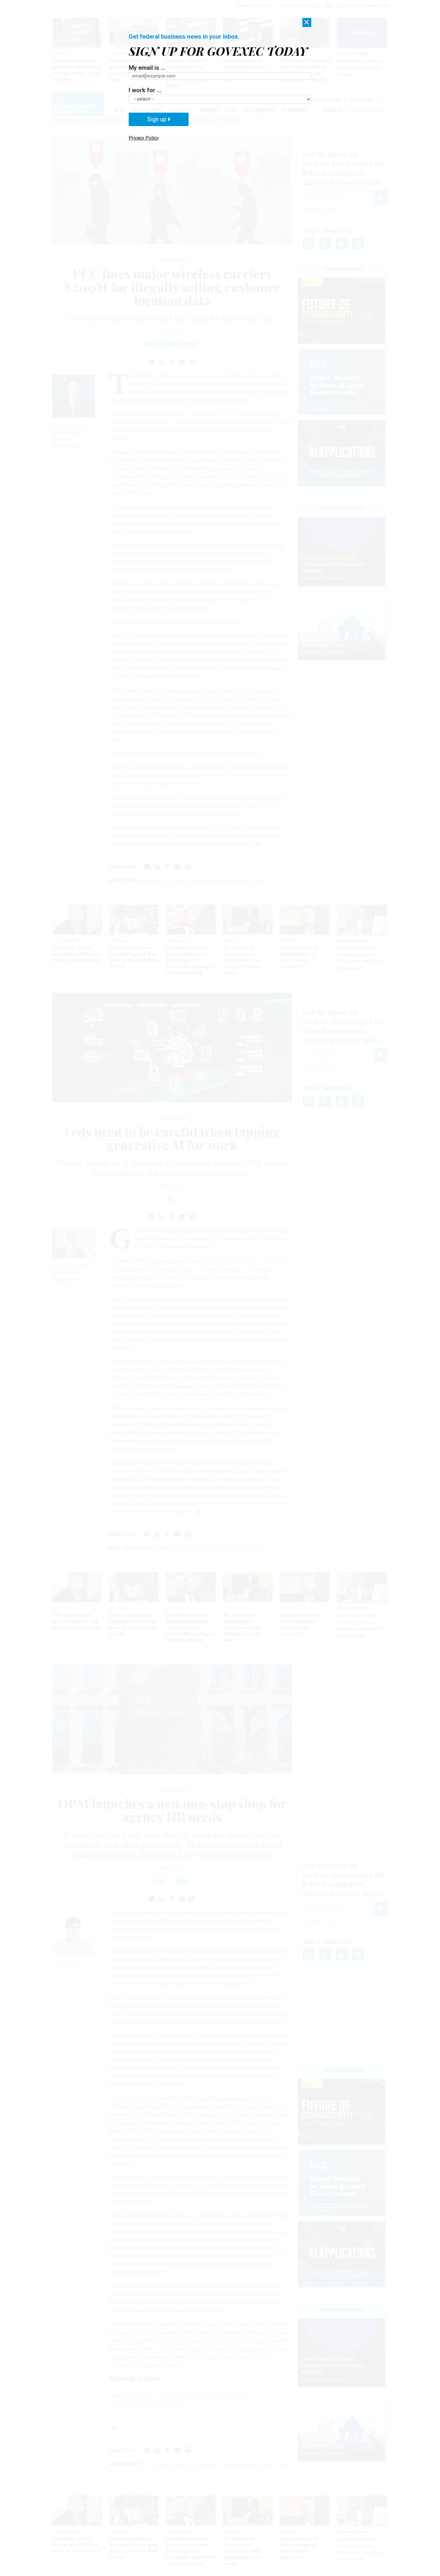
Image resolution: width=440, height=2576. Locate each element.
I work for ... (145, 90)
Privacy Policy (144, 138)
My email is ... (147, 68)
